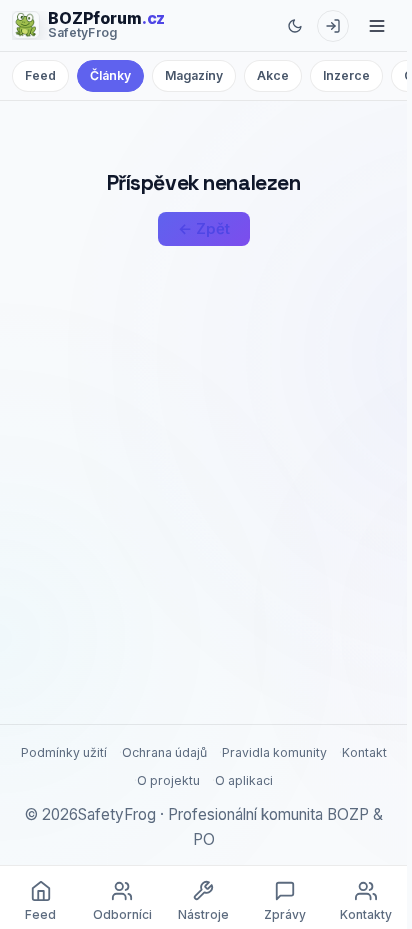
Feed (40, 75)
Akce (273, 75)
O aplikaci (244, 780)
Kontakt (364, 752)
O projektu (168, 780)
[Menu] (377, 26)
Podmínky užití (64, 752)
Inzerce (346, 75)
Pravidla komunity (274, 752)
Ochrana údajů (164, 752)
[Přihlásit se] (333, 26)
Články (110, 75)
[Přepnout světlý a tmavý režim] (295, 26)
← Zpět (204, 229)
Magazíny (194, 75)
